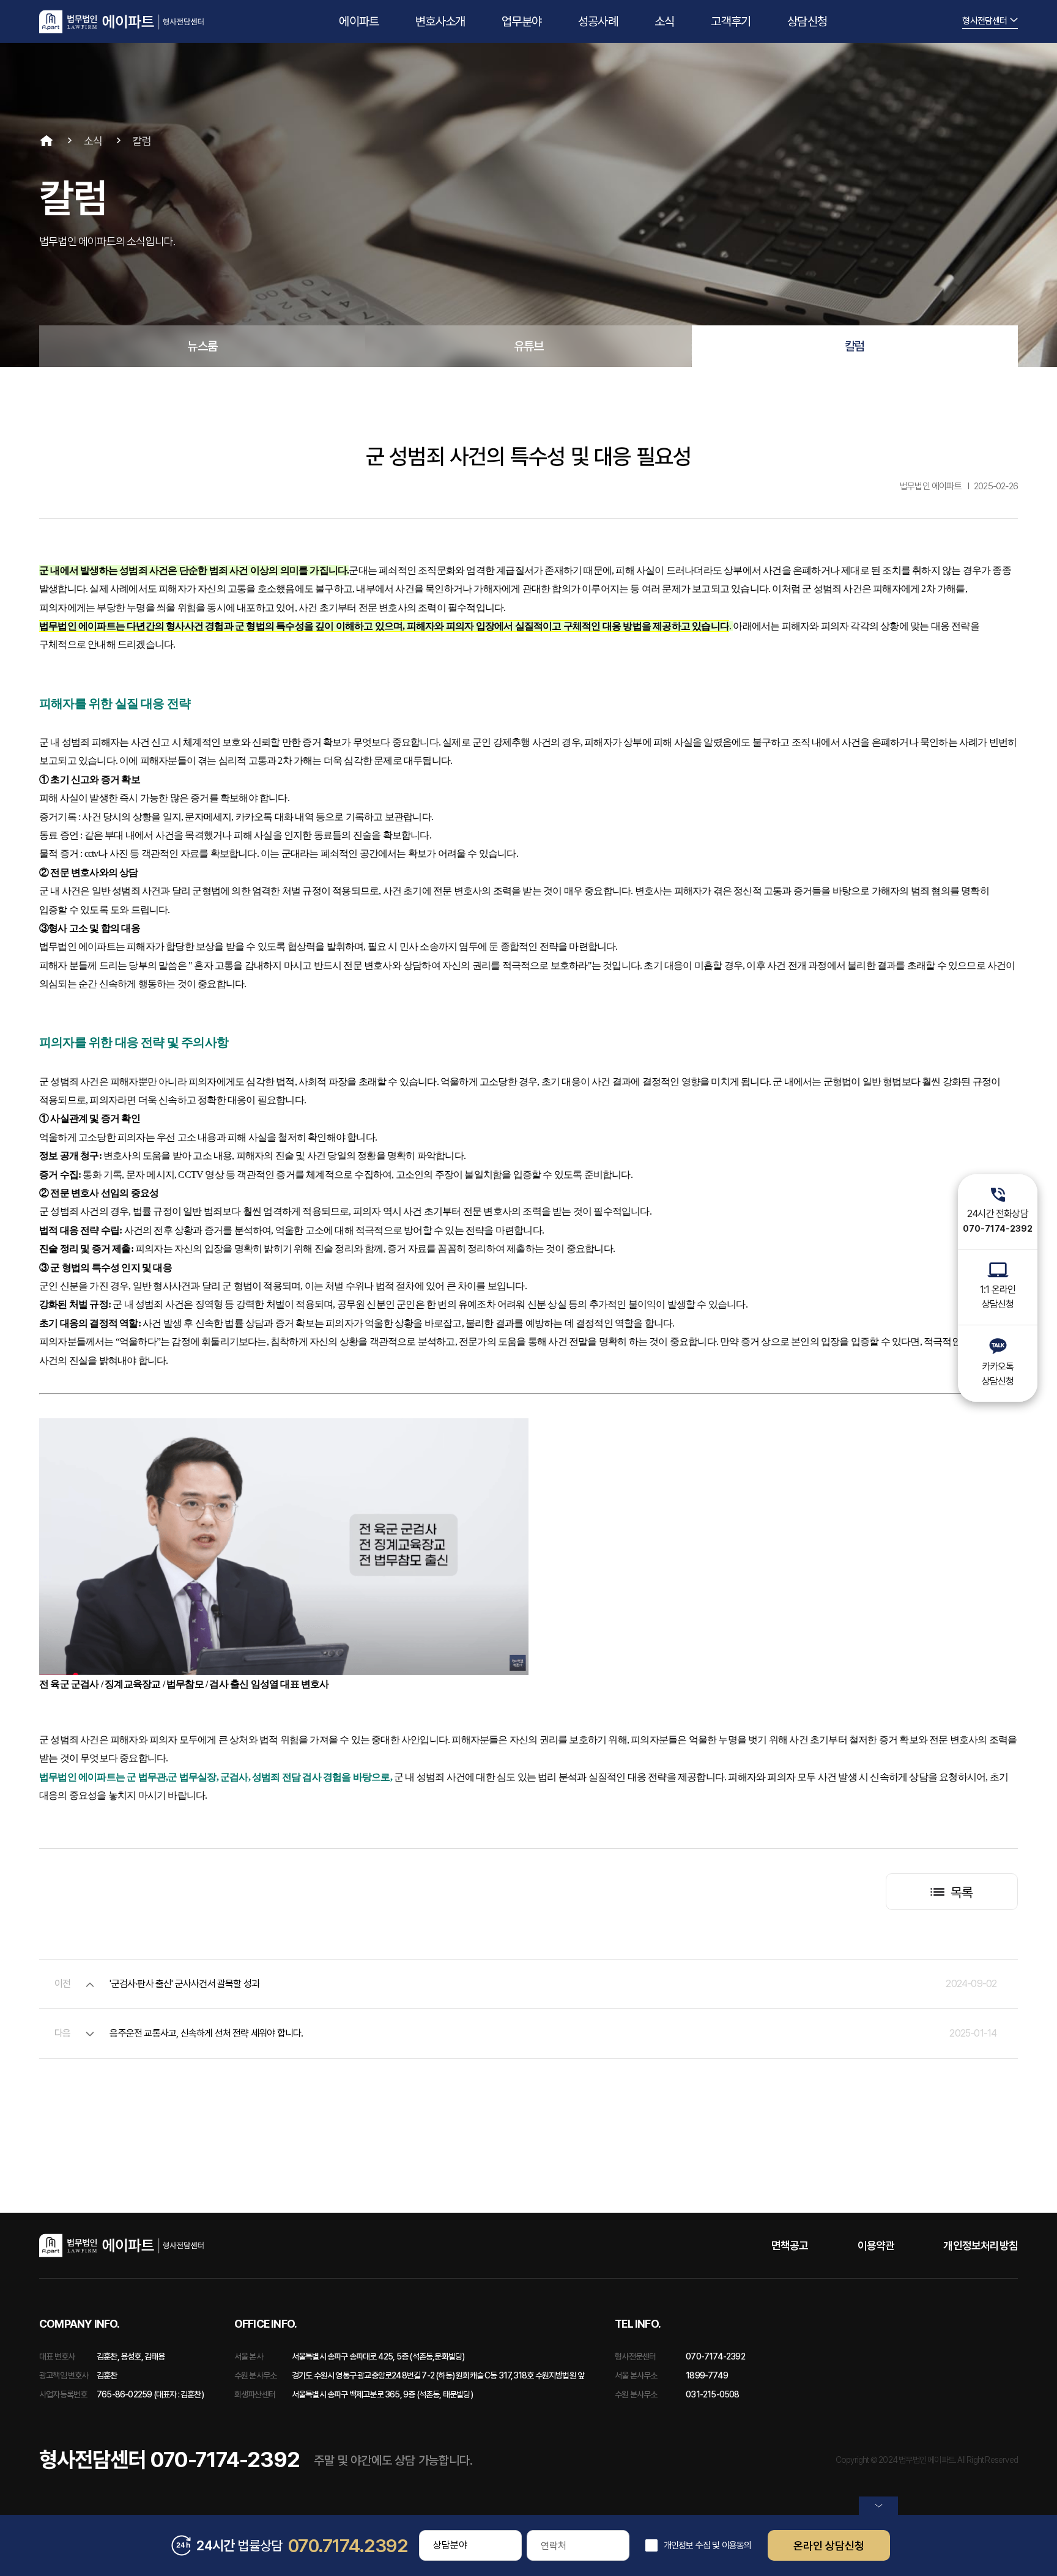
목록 (962, 1892)
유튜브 (529, 346)
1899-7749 (707, 2375)
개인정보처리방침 (981, 2245)
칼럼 (855, 346)
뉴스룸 (202, 346)
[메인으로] (121, 22)
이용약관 (876, 2245)
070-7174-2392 (715, 2356)
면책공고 (790, 2245)
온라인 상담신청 (829, 2546)
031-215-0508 (712, 2394)
